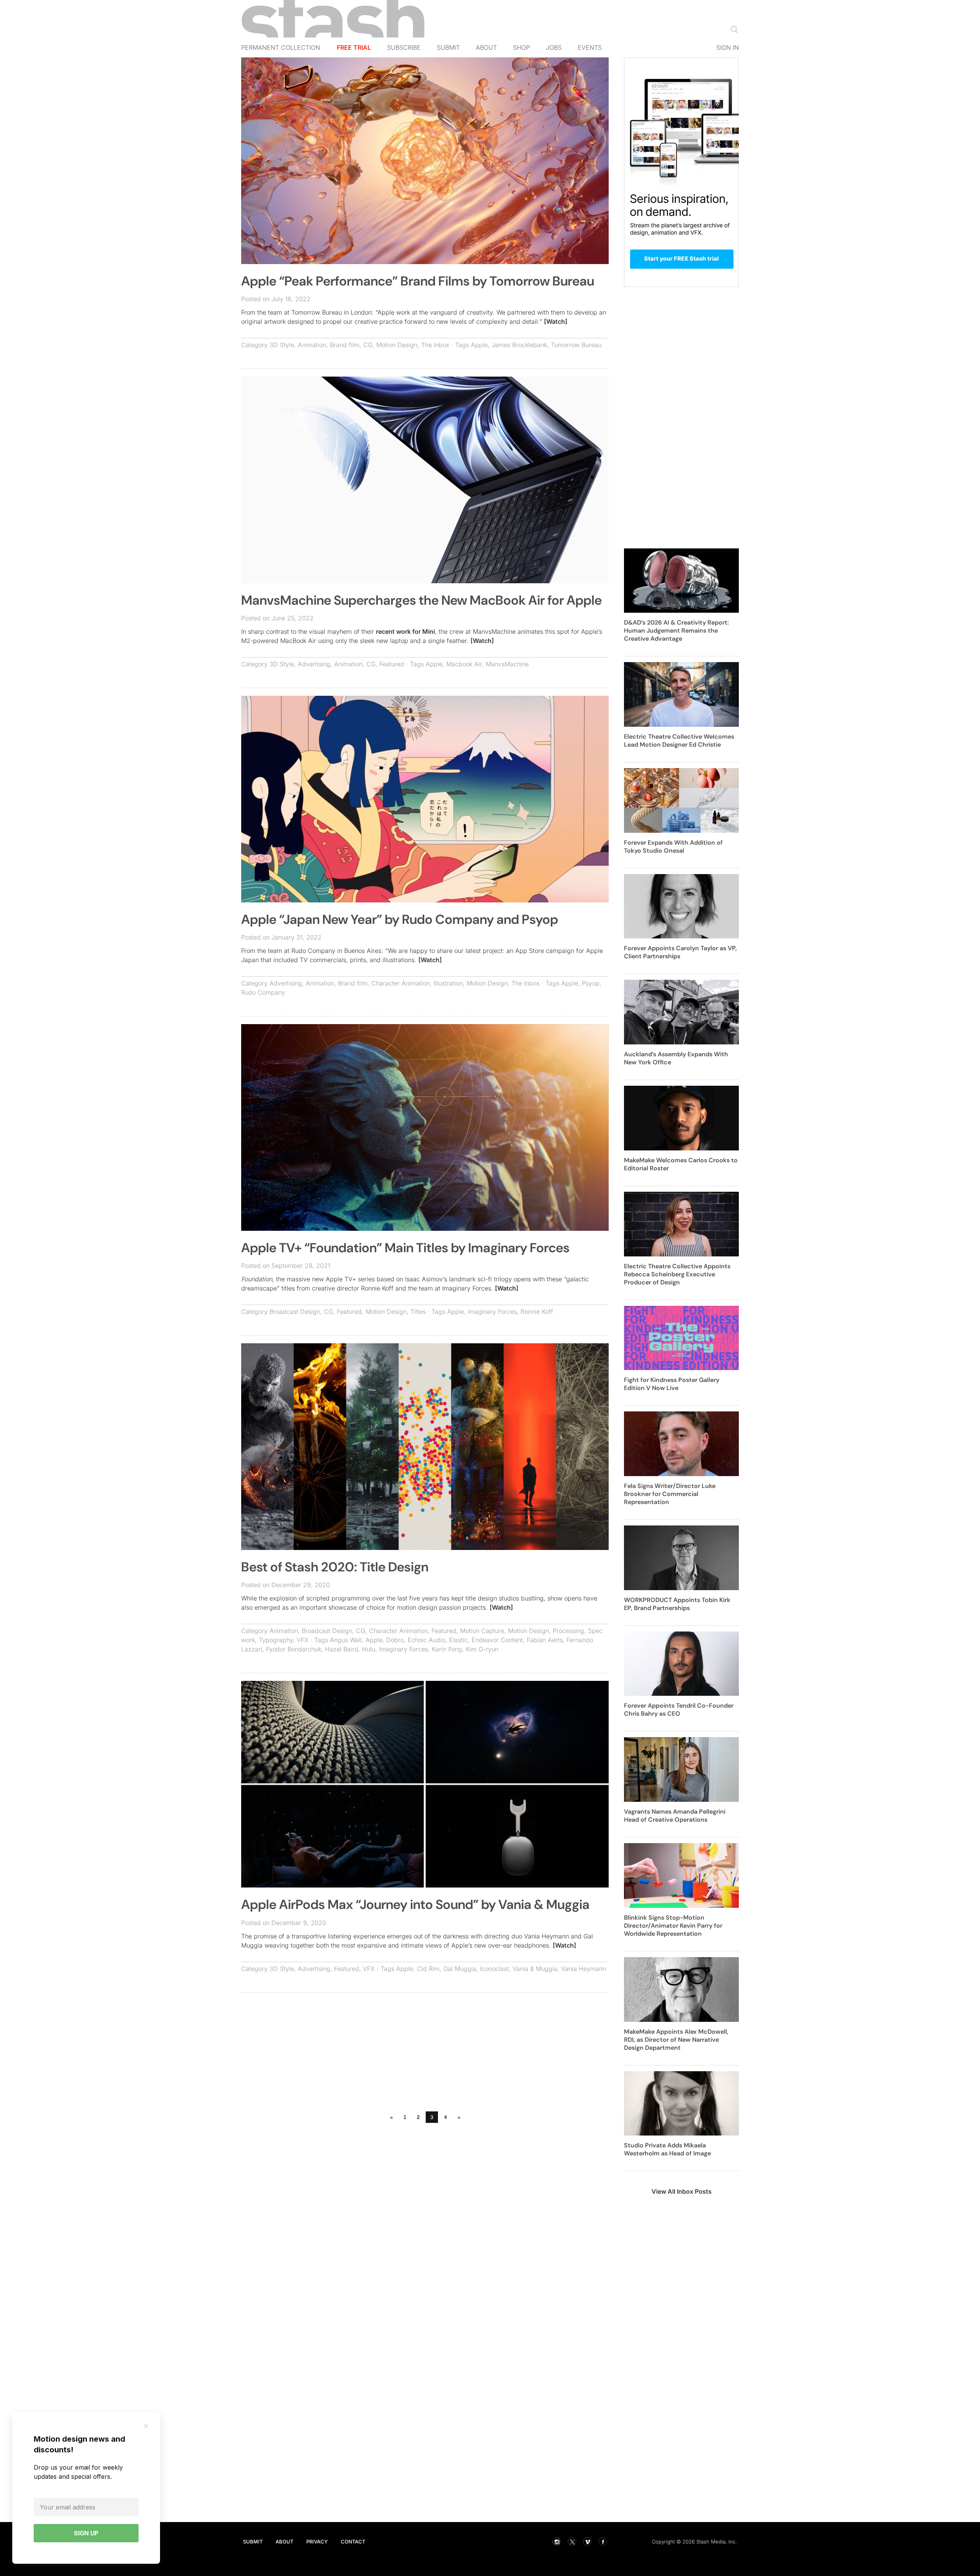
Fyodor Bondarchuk (294, 1649)
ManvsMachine (507, 664)
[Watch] (556, 321)
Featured (392, 664)
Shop (521, 47)
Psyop (591, 983)
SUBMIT (253, 2542)
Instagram (557, 2542)
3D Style (282, 345)
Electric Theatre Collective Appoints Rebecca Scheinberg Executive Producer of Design (677, 1274)
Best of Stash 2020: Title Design (335, 1567)
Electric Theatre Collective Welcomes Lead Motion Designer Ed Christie (679, 741)
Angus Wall (346, 1640)
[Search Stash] (733, 29)
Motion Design (397, 345)
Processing (568, 1631)
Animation (312, 345)
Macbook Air (464, 664)
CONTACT (353, 2542)
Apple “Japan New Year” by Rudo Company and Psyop (400, 919)
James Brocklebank (519, 345)
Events (590, 47)
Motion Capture (482, 1631)
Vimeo (587, 2542)
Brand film (345, 345)
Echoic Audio (426, 1640)
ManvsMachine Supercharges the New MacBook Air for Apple (421, 600)
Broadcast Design (295, 1312)
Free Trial (354, 47)
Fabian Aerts (545, 1640)
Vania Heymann (584, 1969)
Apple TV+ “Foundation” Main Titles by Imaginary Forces (405, 1248)
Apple (479, 345)
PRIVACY (317, 2542)
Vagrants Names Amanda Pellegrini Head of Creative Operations (675, 1816)
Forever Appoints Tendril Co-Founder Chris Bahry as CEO (679, 1710)
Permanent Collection (281, 47)
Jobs (554, 47)
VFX (303, 1640)
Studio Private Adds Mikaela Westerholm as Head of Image (667, 2149)
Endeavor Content (497, 1640)
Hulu (369, 1649)
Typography (276, 1640)
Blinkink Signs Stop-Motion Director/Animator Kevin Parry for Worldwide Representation (673, 1926)
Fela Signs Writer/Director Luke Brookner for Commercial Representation (670, 1494)
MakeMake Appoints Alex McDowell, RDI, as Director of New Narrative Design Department (676, 2040)
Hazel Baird (342, 1649)
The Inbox (435, 345)
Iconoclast (494, 1969)
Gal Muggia (460, 1969)
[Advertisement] (425, 2054)
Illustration (448, 983)
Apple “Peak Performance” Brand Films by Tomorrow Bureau (418, 281)
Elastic (458, 1640)
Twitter (572, 2542)
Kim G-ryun (482, 1649)
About (486, 47)
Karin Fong (447, 1649)
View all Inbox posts (682, 2191)
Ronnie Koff (537, 1312)
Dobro (395, 1640)
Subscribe (404, 47)
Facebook (603, 2542)
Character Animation (401, 983)
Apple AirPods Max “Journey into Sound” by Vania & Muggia (415, 1905)
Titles (418, 1312)
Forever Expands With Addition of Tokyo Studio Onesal (673, 847)
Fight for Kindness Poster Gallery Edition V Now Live (672, 1384)
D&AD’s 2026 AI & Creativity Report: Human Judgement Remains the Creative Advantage (676, 631)
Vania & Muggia (535, 1969)
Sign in (728, 47)
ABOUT (284, 2542)
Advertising (314, 664)
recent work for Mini (405, 631)
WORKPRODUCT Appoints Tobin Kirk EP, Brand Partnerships (677, 1604)
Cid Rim (428, 1969)
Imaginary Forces (492, 1312)
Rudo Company (263, 992)
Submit (448, 47)
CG (368, 345)
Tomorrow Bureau (576, 345)
